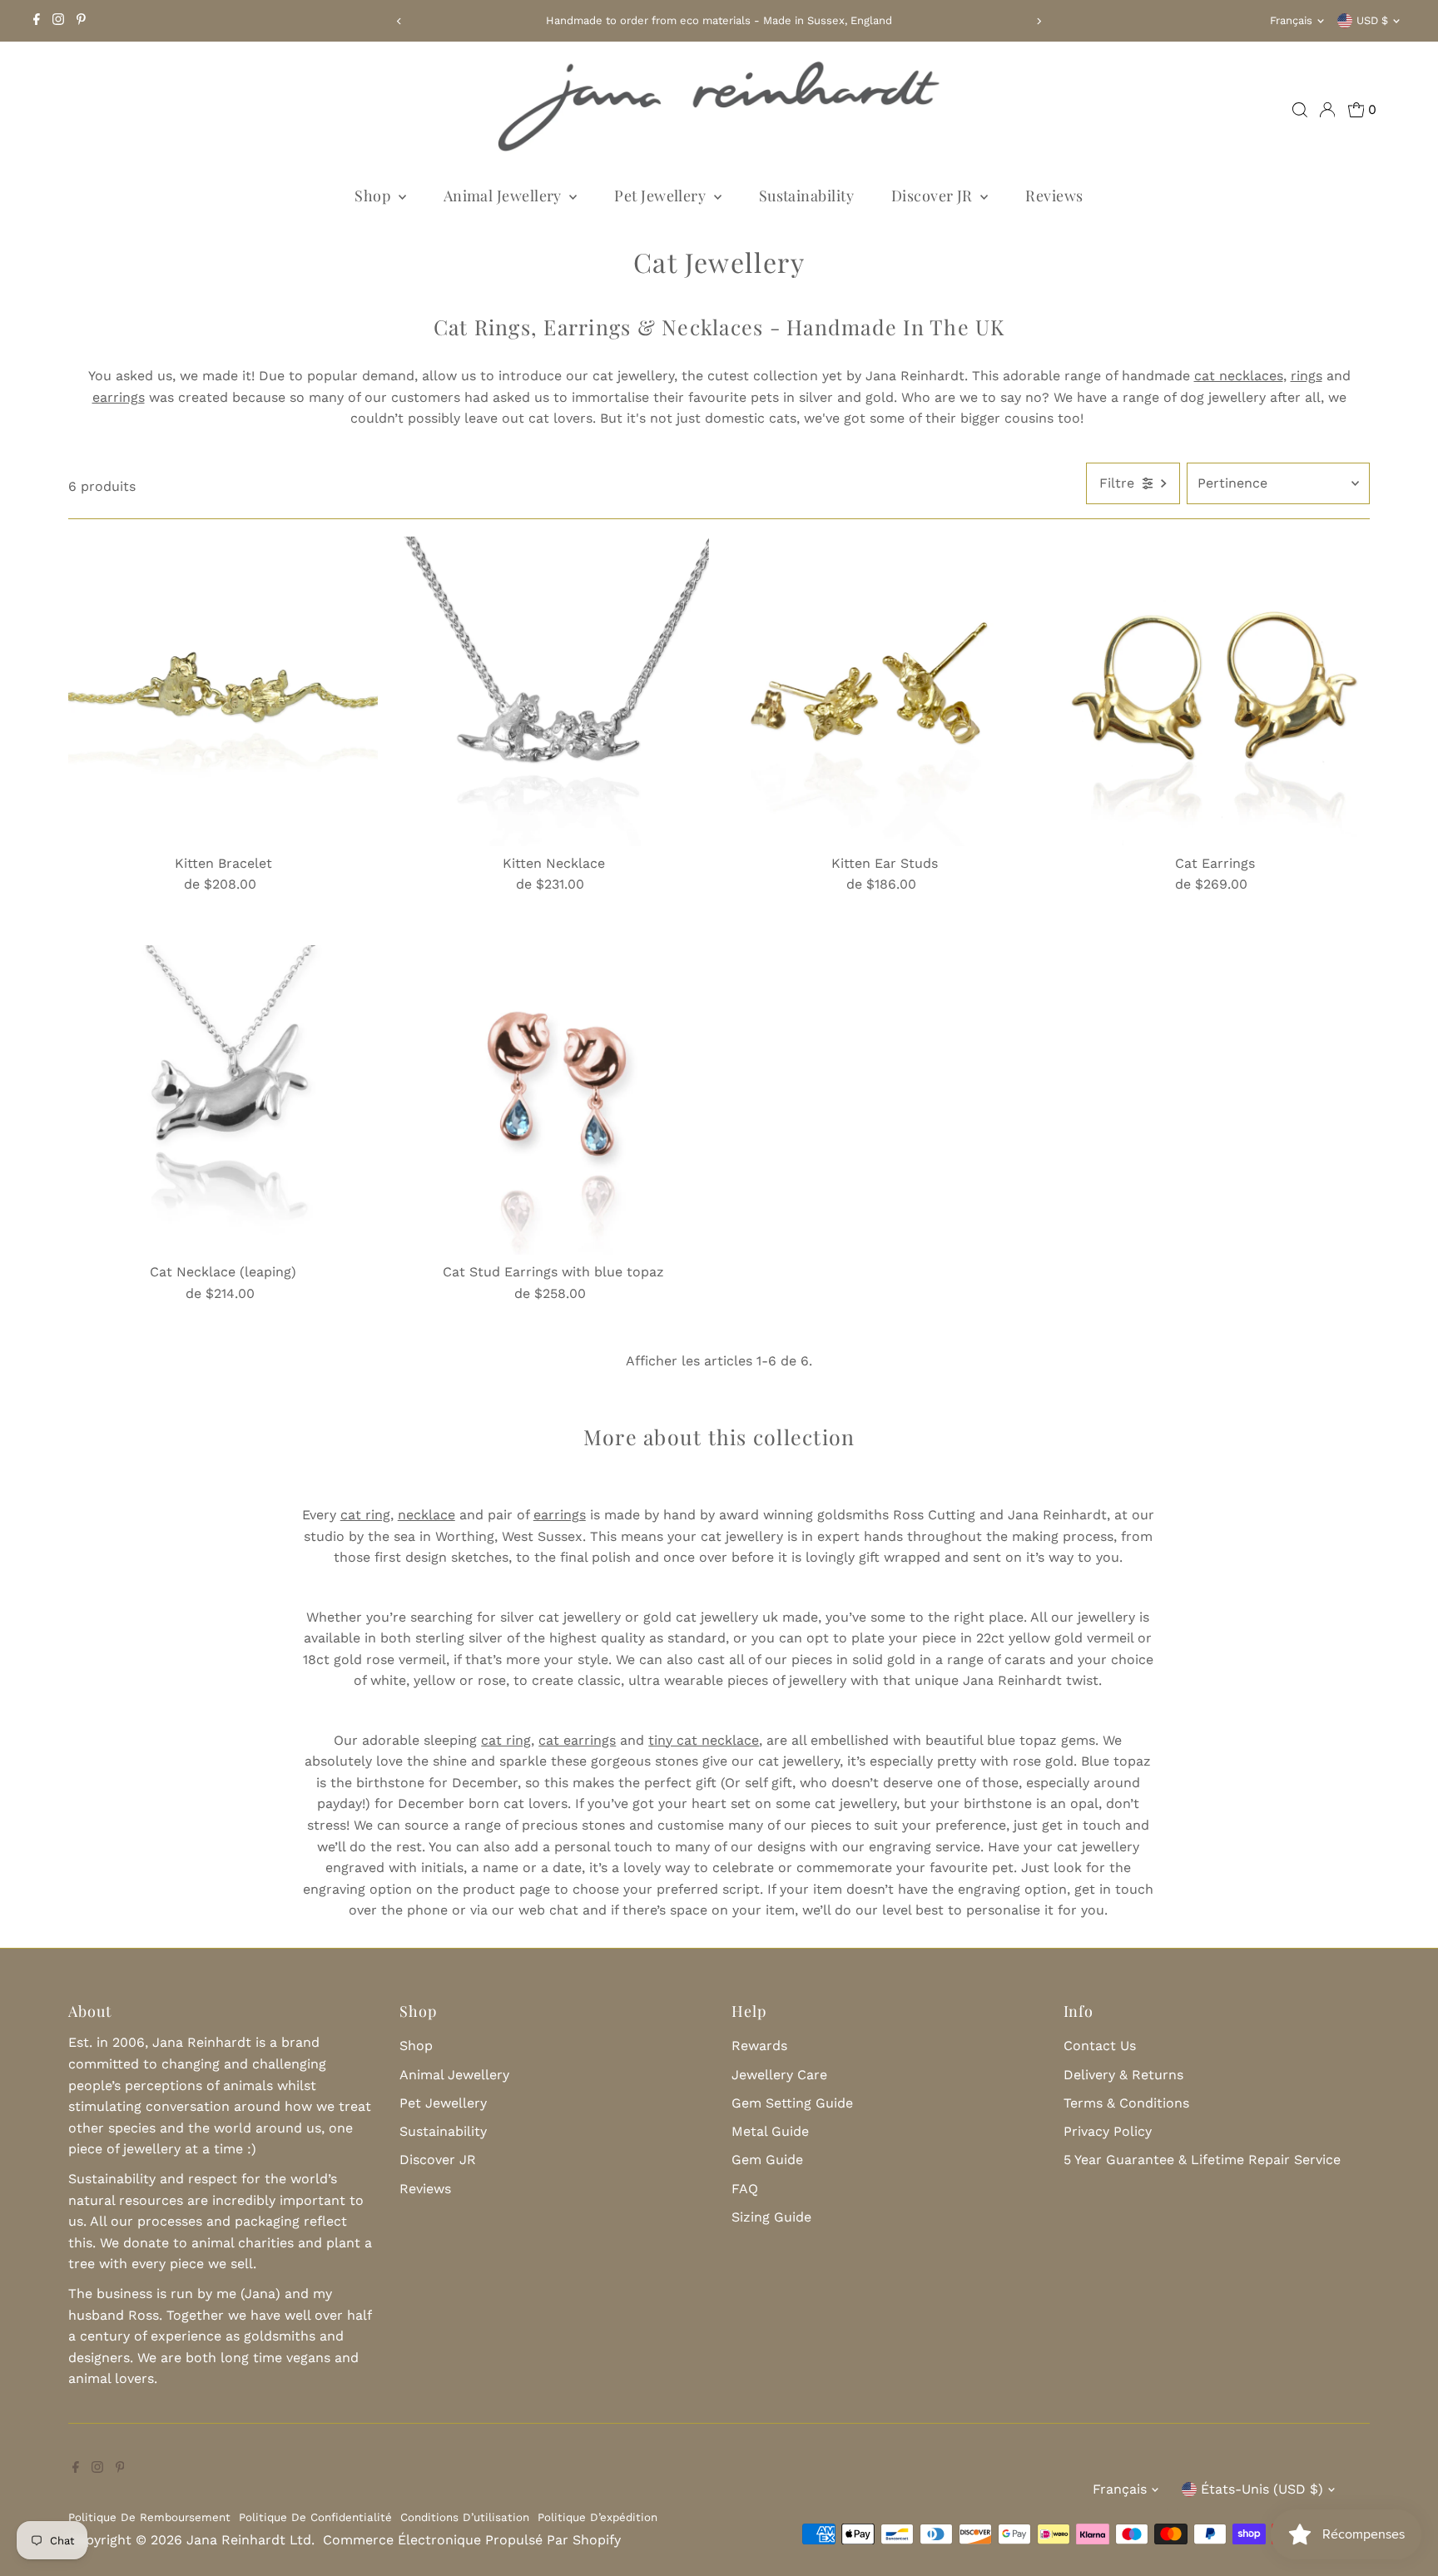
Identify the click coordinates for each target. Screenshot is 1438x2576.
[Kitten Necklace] (553, 691)
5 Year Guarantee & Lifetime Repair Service (1202, 2160)
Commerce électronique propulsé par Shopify (472, 2540)
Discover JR (934, 196)
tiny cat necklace (704, 1740)
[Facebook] (37, 21)
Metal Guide (770, 2131)
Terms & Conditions (1126, 2103)
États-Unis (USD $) (1262, 2489)
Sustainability (806, 196)
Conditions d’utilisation (465, 2517)
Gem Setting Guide (792, 2103)
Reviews (1054, 196)
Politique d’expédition (598, 2517)
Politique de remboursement (149, 2517)
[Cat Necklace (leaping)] (223, 1100)
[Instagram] (58, 21)
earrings (560, 1515)
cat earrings (577, 1740)
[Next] (1039, 21)
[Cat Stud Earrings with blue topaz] (553, 1100)
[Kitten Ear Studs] (885, 691)
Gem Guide (767, 2160)
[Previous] (399, 21)
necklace (426, 1515)
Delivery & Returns (1123, 2075)
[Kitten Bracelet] (223, 691)
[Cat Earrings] (1215, 691)
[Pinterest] (81, 21)
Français (1291, 20)
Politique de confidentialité (315, 2517)
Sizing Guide (771, 2217)
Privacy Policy (1108, 2131)
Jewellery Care (779, 2075)
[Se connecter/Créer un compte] (1327, 110)
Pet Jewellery (662, 196)
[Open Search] (1300, 110)
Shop (374, 196)
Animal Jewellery (505, 196)
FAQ (745, 2189)
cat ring (365, 1515)
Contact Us (1100, 2046)
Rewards (759, 2046)
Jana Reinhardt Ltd (249, 2540)
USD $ (1372, 20)
